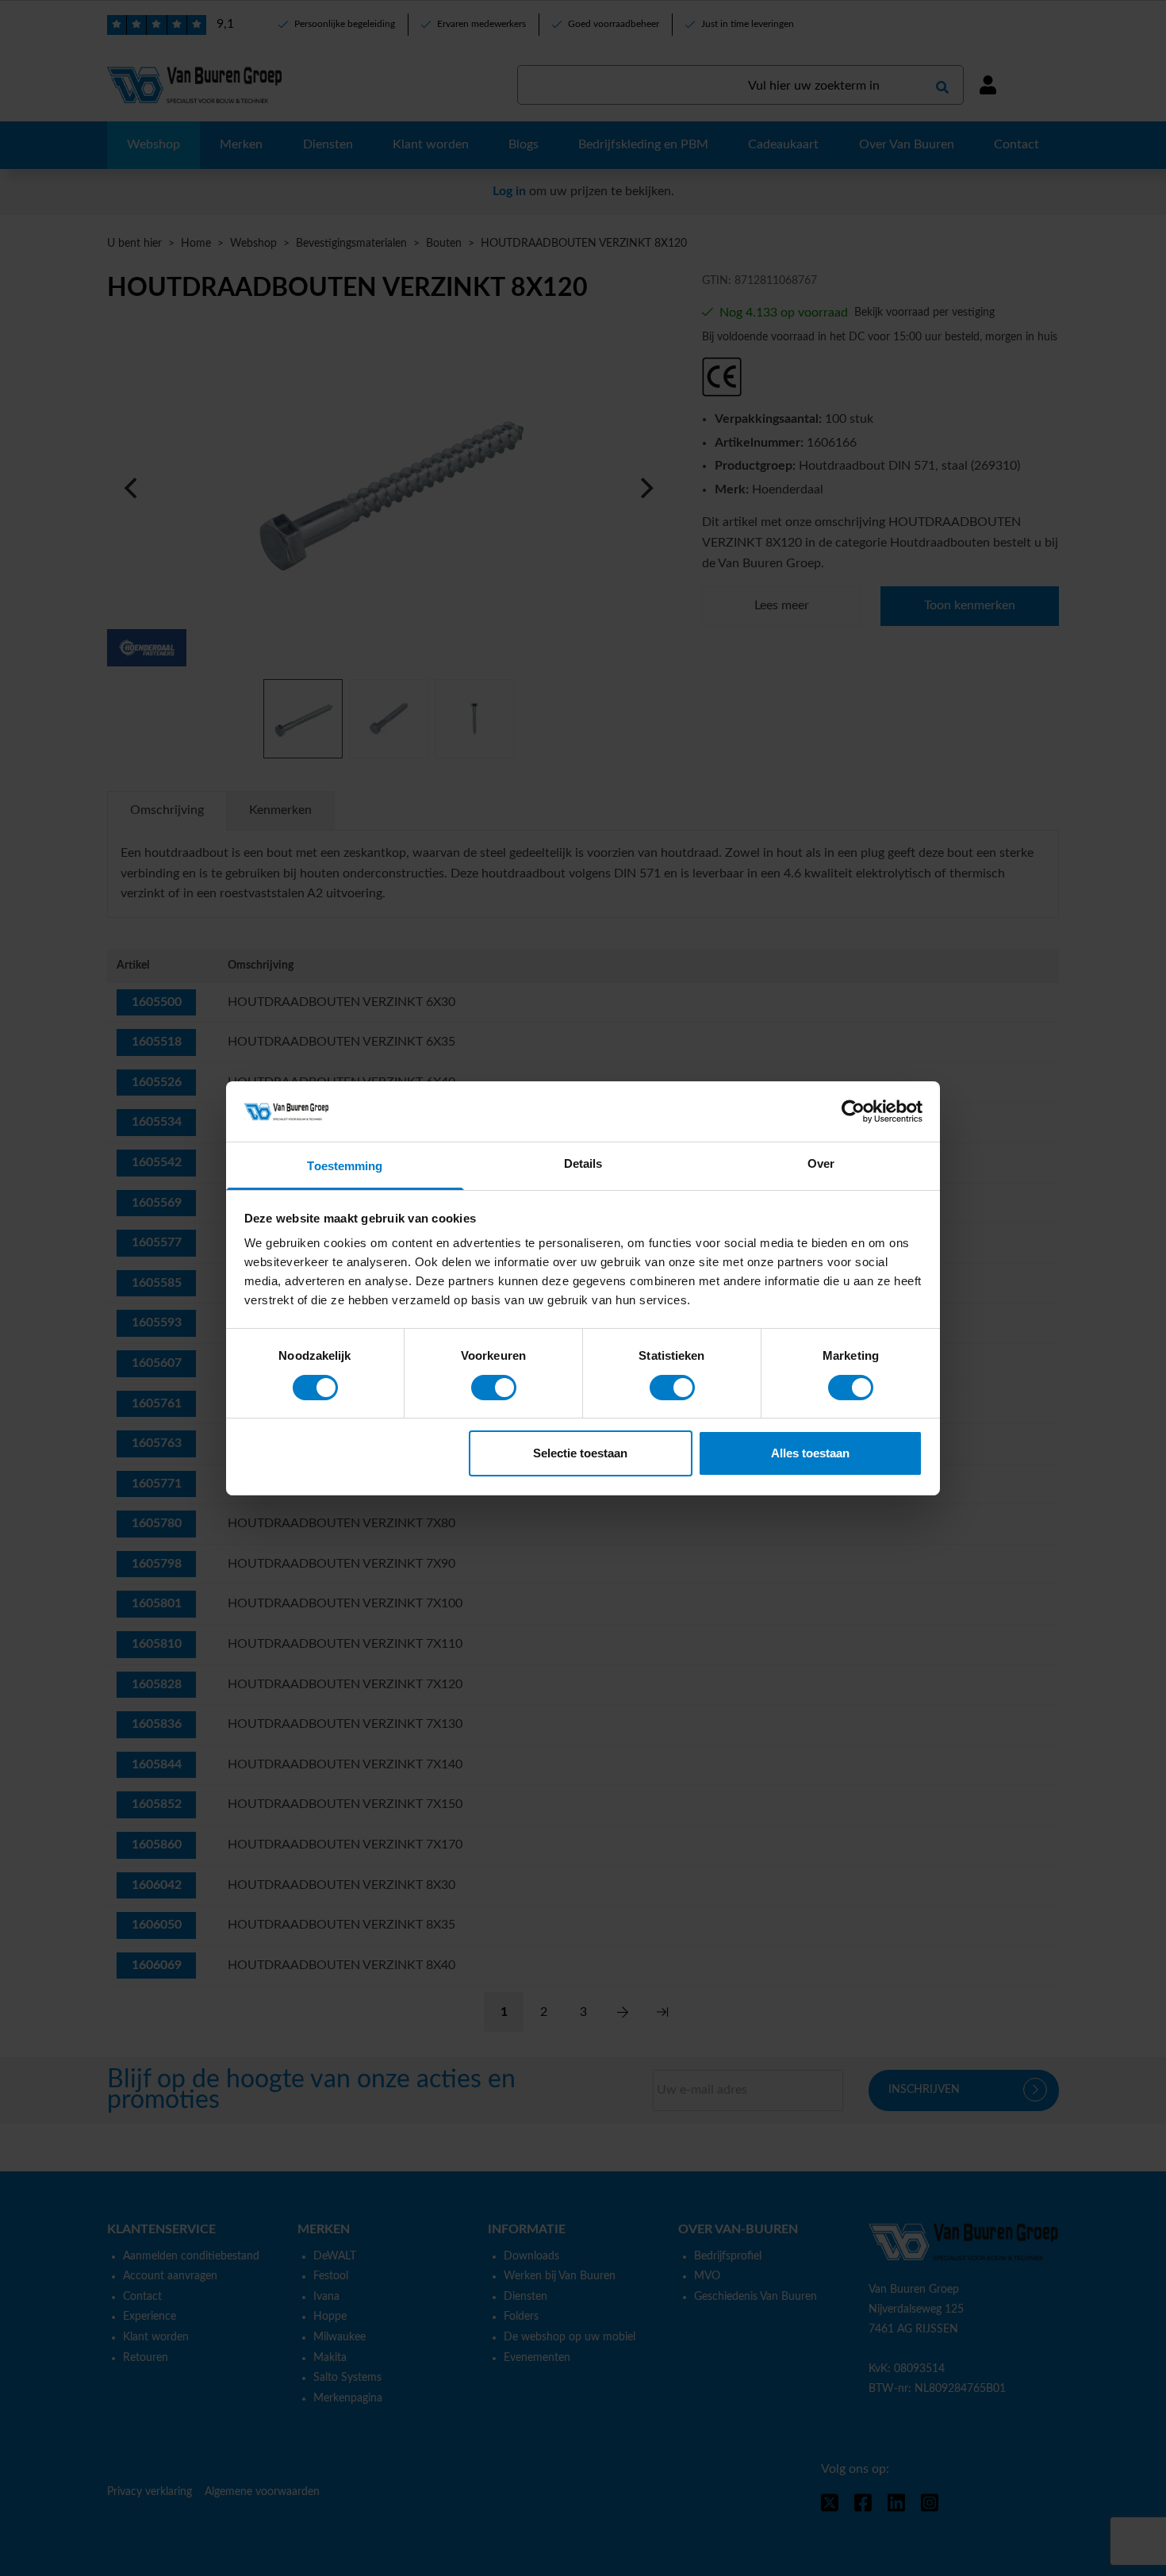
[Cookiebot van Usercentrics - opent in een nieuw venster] (853, 1111)
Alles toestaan (810, 1453)
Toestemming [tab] (345, 1166)
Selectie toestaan (580, 1453)
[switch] (494, 1388)
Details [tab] (583, 1163)
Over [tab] (821, 1163)
